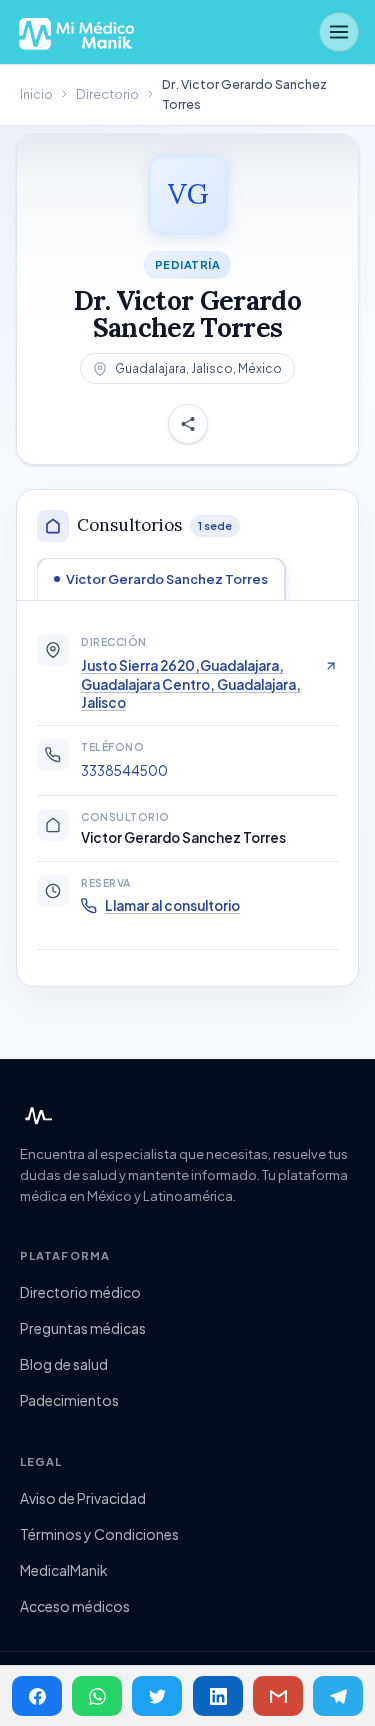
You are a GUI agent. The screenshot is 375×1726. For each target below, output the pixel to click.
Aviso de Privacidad (83, 1498)
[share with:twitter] (157, 1696)
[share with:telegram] (338, 1696)
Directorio (107, 94)
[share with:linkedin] (218, 1696)
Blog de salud (64, 1364)
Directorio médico (80, 1292)
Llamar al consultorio (172, 905)
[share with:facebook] (37, 1696)
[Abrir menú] (339, 32)
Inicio (36, 94)
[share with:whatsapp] (97, 1696)
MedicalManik (64, 1570)
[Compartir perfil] (188, 424)
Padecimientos (69, 1400)
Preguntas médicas (83, 1328)
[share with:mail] (278, 1696)
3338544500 (124, 770)
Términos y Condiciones (99, 1534)
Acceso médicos (75, 1606)
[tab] (161, 579)
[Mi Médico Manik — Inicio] (36, 1116)
